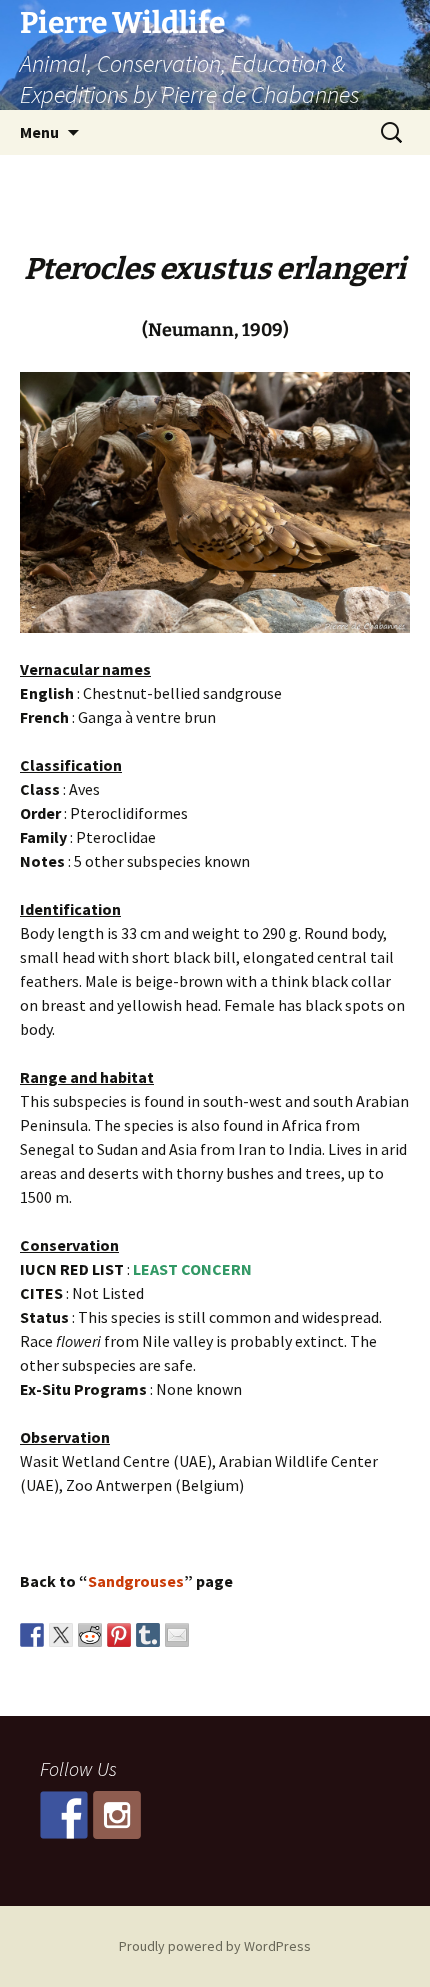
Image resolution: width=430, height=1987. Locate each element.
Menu (39, 132)
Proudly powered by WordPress (215, 1946)
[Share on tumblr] (148, 1635)
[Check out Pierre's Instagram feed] (117, 1815)
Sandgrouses (136, 1581)
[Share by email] (177, 1635)
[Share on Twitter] (61, 1635)
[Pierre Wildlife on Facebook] (64, 1815)
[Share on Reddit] (90, 1635)
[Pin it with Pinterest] (119, 1635)
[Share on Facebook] (32, 1635)
